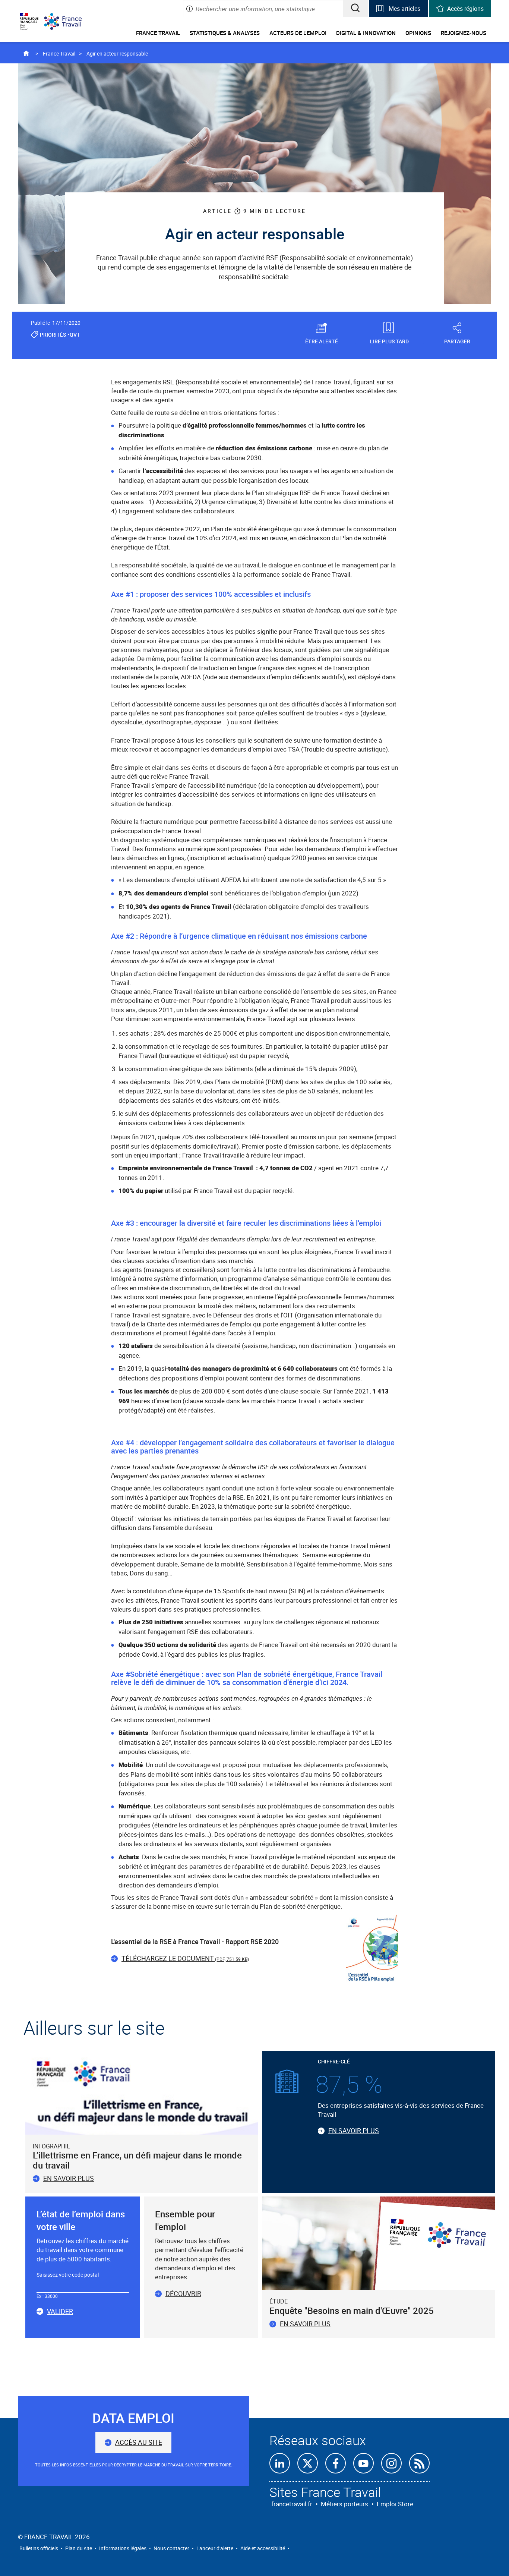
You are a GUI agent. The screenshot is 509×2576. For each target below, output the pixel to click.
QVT (75, 335)
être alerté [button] (322, 341)
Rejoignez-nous (464, 33)
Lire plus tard (389, 341)
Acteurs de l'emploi (298, 33)
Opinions (418, 33)
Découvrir (183, 2293)
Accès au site (139, 2442)
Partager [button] (457, 341)
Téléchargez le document (185, 1958)
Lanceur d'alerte (215, 2548)
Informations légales (123, 2548)
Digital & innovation (366, 33)
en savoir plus (305, 2324)
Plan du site (79, 2548)
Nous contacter (171, 2548)
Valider (60, 2312)
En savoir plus (69, 2178)
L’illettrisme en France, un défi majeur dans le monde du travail (137, 2160)
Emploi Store (395, 2504)
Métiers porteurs (344, 2504)
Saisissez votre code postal (68, 2275)
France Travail (158, 33)
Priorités (53, 335)
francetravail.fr (292, 2504)
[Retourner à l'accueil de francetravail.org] (69, 21)
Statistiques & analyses (225, 33)
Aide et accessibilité (263, 2548)
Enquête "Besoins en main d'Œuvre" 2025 (352, 2311)
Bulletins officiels (39, 2548)
